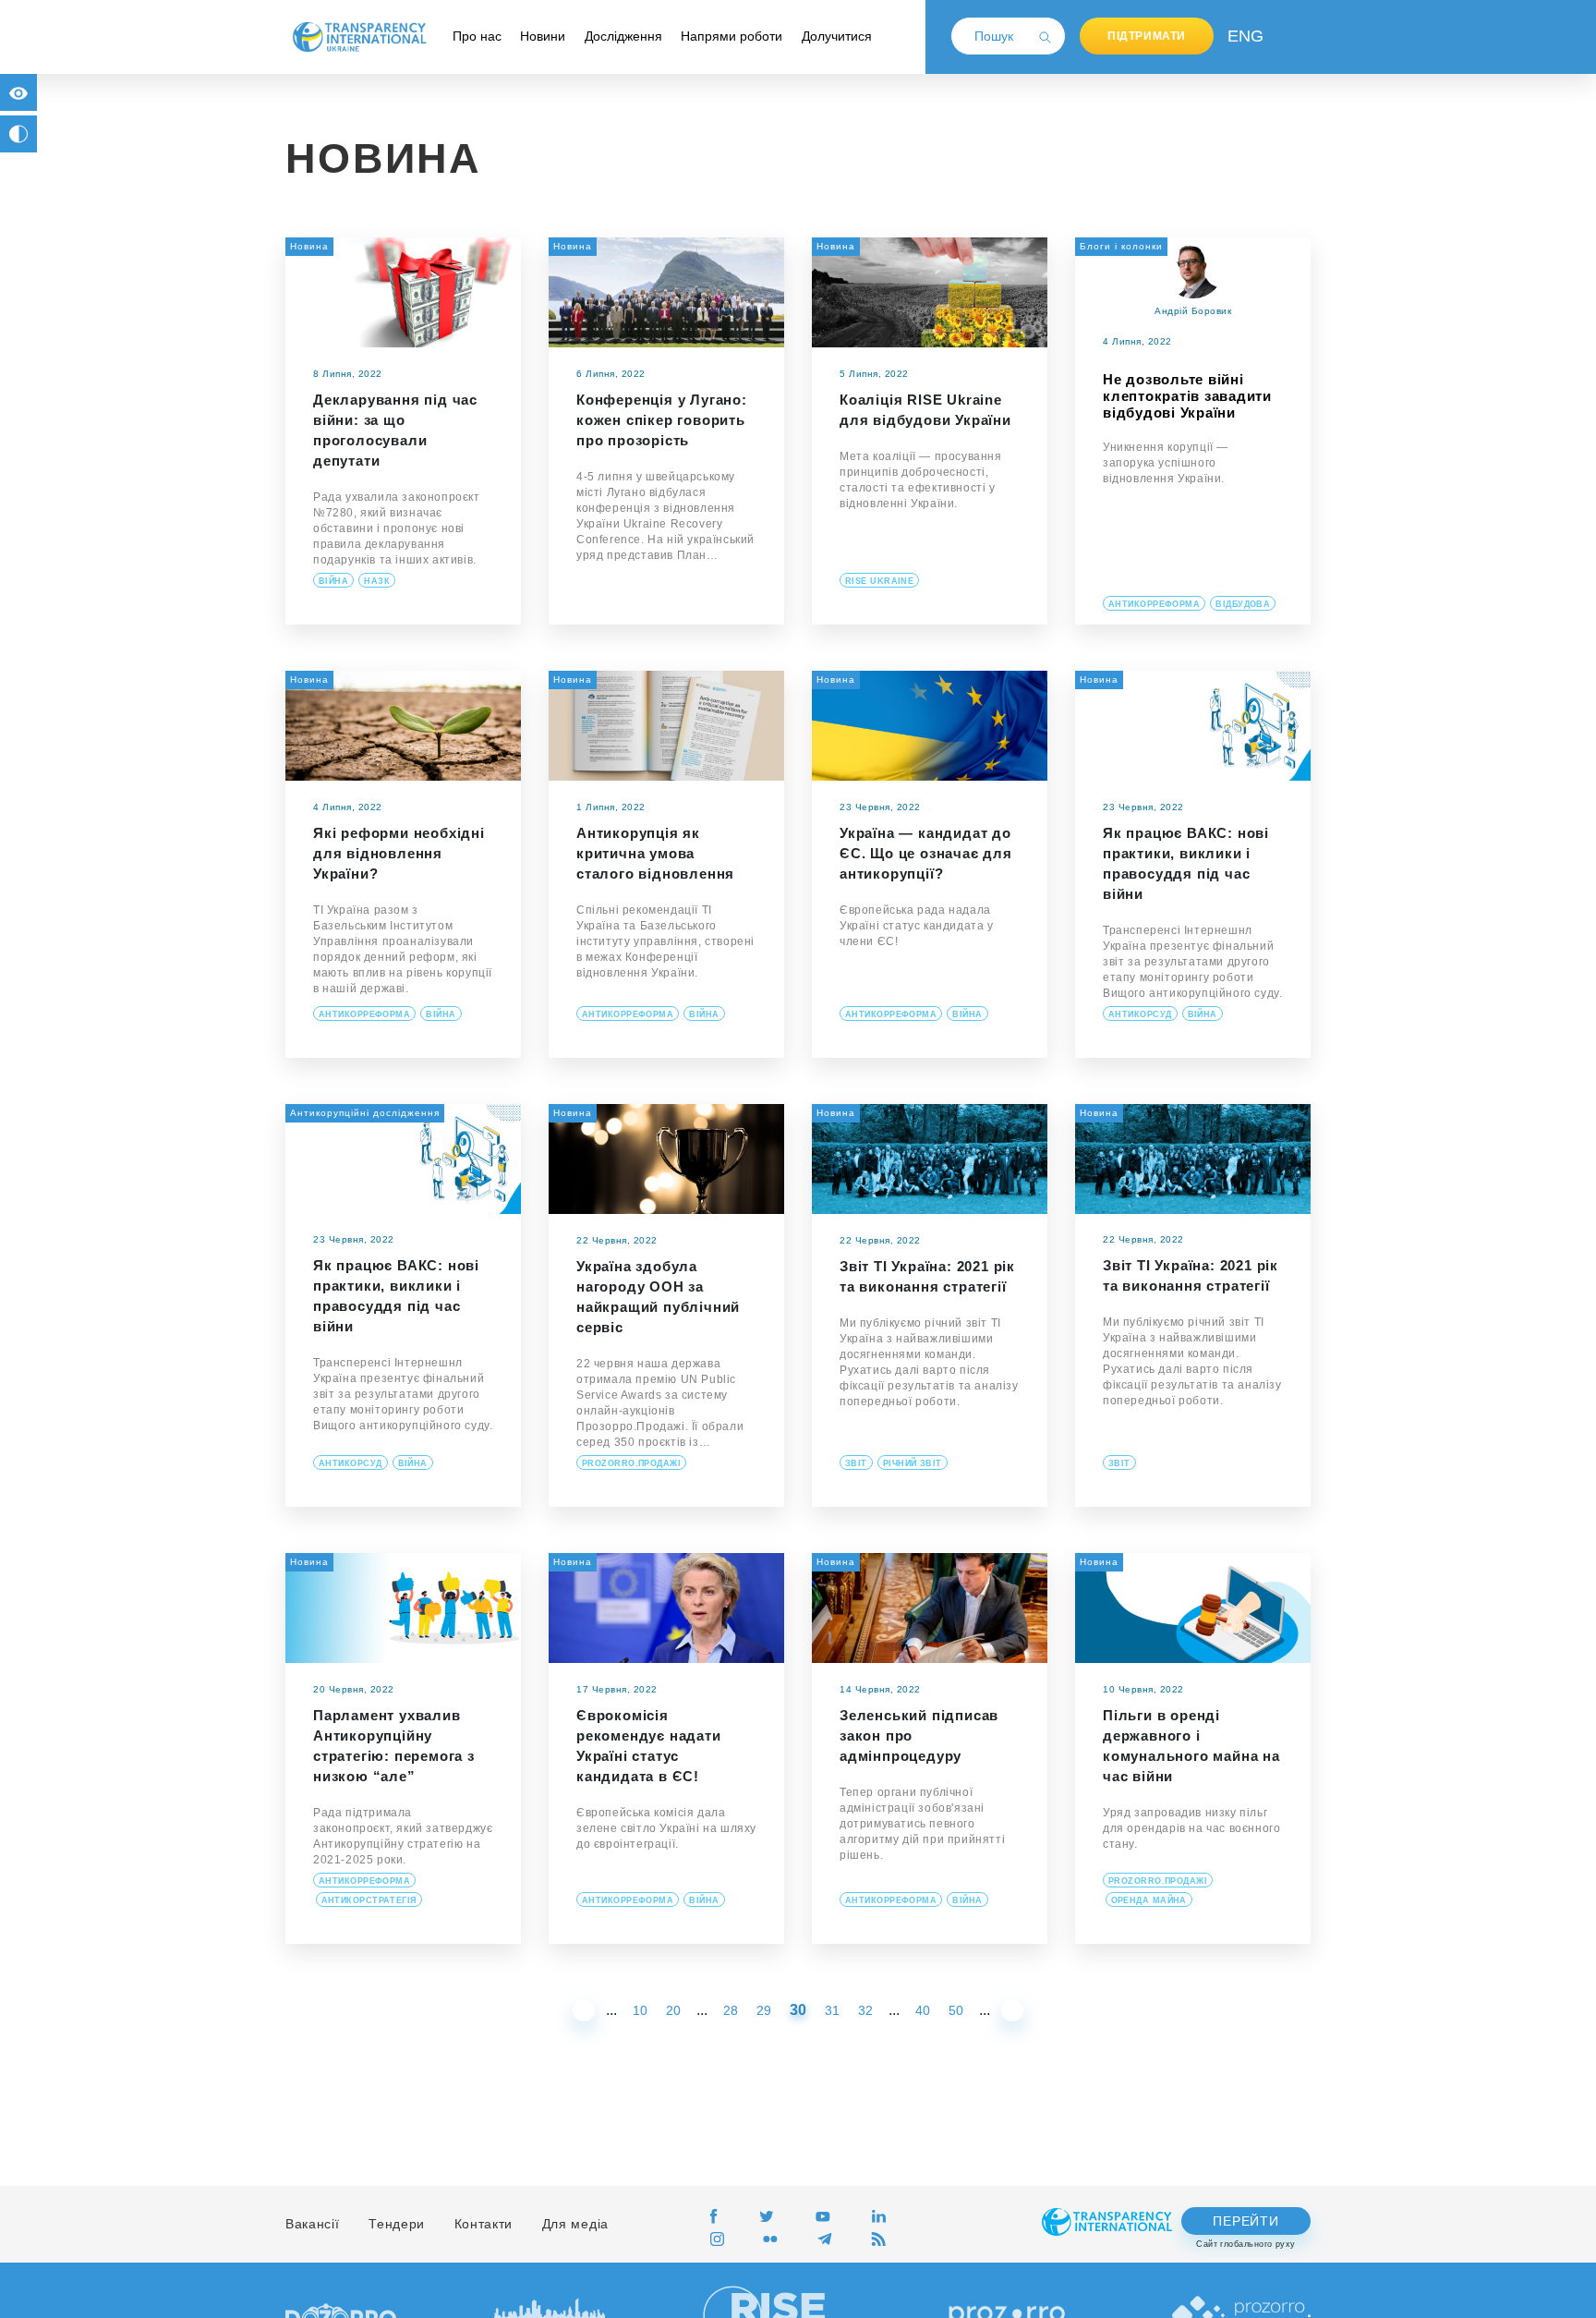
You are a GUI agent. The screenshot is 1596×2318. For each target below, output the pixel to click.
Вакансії (313, 2224)
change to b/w (18, 134)
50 (956, 2010)
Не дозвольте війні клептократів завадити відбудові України (1187, 396)
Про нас (477, 36)
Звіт (856, 1463)
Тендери (397, 2224)
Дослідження (623, 36)
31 (832, 2010)
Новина (309, 246)
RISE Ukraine (879, 581)
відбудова (1243, 604)
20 (673, 2010)
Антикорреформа (1154, 604)
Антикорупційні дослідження (365, 1113)
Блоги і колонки (1121, 246)
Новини (543, 36)
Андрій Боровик (1193, 311)
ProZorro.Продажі (631, 1463)
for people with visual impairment (18, 92)
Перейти (1245, 2221)
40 (923, 2010)
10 (640, 2010)
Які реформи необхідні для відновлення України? (399, 853)
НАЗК (377, 581)
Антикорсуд (1140, 1014)
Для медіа (575, 2224)
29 (764, 2010)
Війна (333, 581)
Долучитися (837, 36)
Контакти (484, 2224)
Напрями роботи (731, 36)
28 (731, 2010)
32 (865, 2010)
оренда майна (1149, 1900)
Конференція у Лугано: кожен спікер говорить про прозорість (662, 420)
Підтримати (1147, 36)
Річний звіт (913, 1463)
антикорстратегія (369, 1900)
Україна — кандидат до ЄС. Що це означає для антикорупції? (926, 853)
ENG (1241, 36)
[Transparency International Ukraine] (359, 36)
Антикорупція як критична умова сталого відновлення (655, 853)
